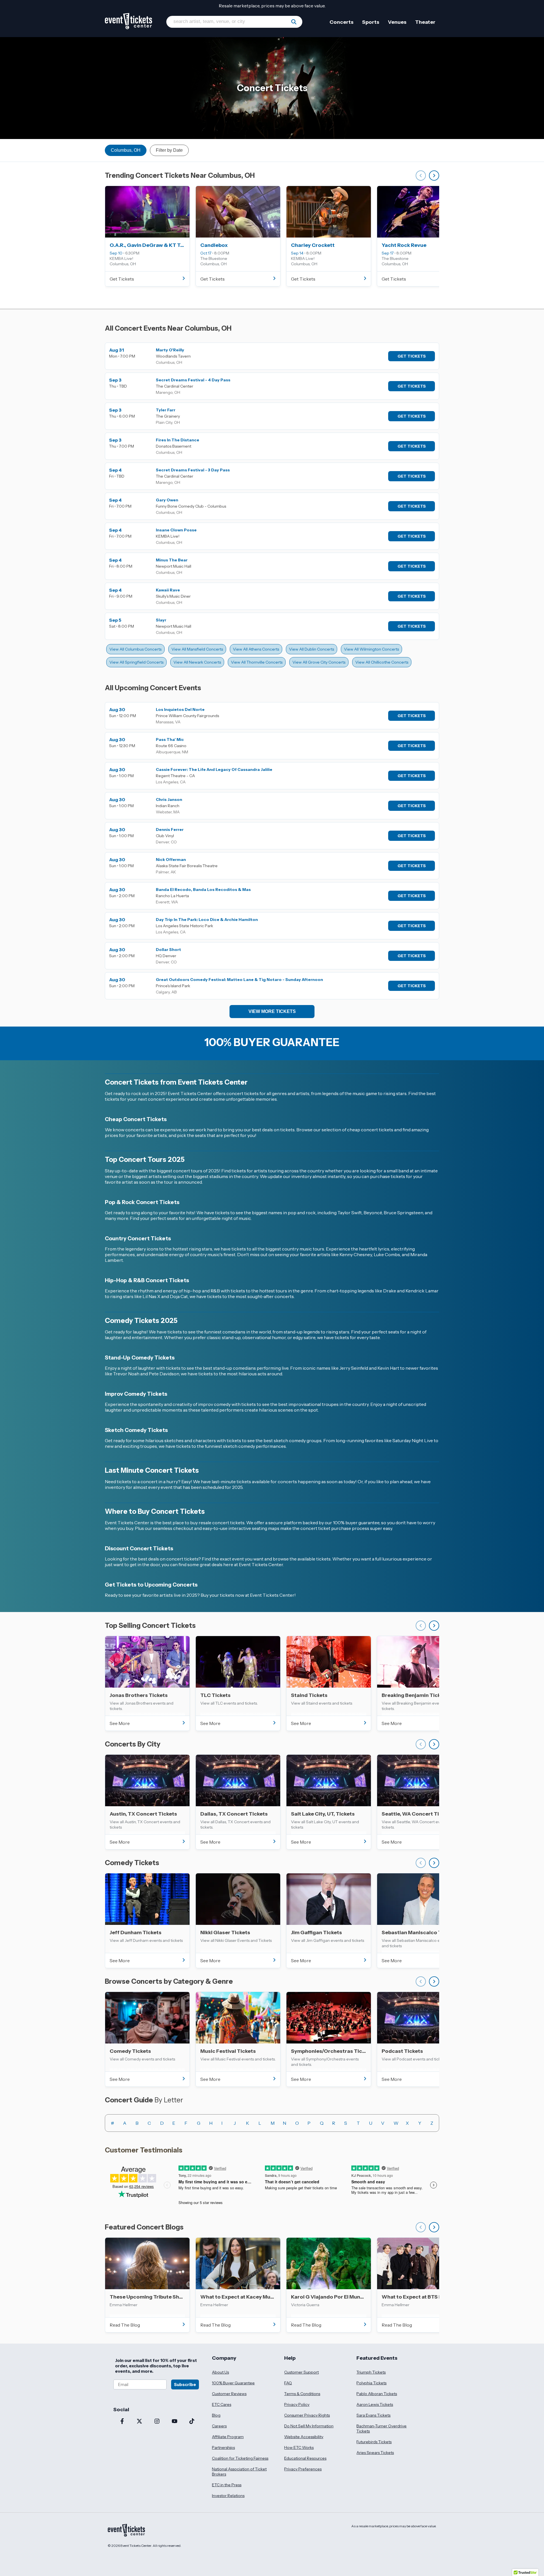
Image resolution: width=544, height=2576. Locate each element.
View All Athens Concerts (256, 649)
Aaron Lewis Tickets (375, 2404)
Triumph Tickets (371, 2372)
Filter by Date (169, 150)
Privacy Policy (297, 2404)
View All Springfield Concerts (136, 662)
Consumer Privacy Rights (307, 2415)
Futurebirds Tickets (374, 2442)
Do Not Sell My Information (309, 2426)
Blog (216, 2415)
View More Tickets (272, 1011)
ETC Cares (222, 2404)
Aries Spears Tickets (375, 2453)
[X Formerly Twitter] (140, 2422)
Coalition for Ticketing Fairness (240, 2458)
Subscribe (185, 2384)
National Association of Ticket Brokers (239, 2472)
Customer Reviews (229, 2394)
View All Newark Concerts (197, 662)
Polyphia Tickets (371, 2383)
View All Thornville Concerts (257, 662)
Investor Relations (228, 2496)
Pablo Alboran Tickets (377, 2394)
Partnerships (223, 2447)
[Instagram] (157, 2422)
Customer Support (301, 2372)
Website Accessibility (304, 2437)
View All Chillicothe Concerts (382, 662)
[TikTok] (192, 2422)
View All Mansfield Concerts (197, 649)
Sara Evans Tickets (373, 2415)
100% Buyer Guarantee (233, 2383)
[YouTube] (175, 2422)
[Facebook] (122, 2422)
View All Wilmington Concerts (371, 649)
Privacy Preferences (303, 2469)
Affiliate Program (228, 2437)
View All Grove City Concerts (319, 662)
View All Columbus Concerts (135, 649)
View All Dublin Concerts (312, 649)
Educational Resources (305, 2458)
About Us (220, 2372)
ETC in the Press (227, 2485)
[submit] (294, 22)
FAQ (288, 2383)
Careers (219, 2426)
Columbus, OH (126, 150)
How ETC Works (299, 2447)
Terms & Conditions (302, 2394)
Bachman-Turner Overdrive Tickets (382, 2429)
